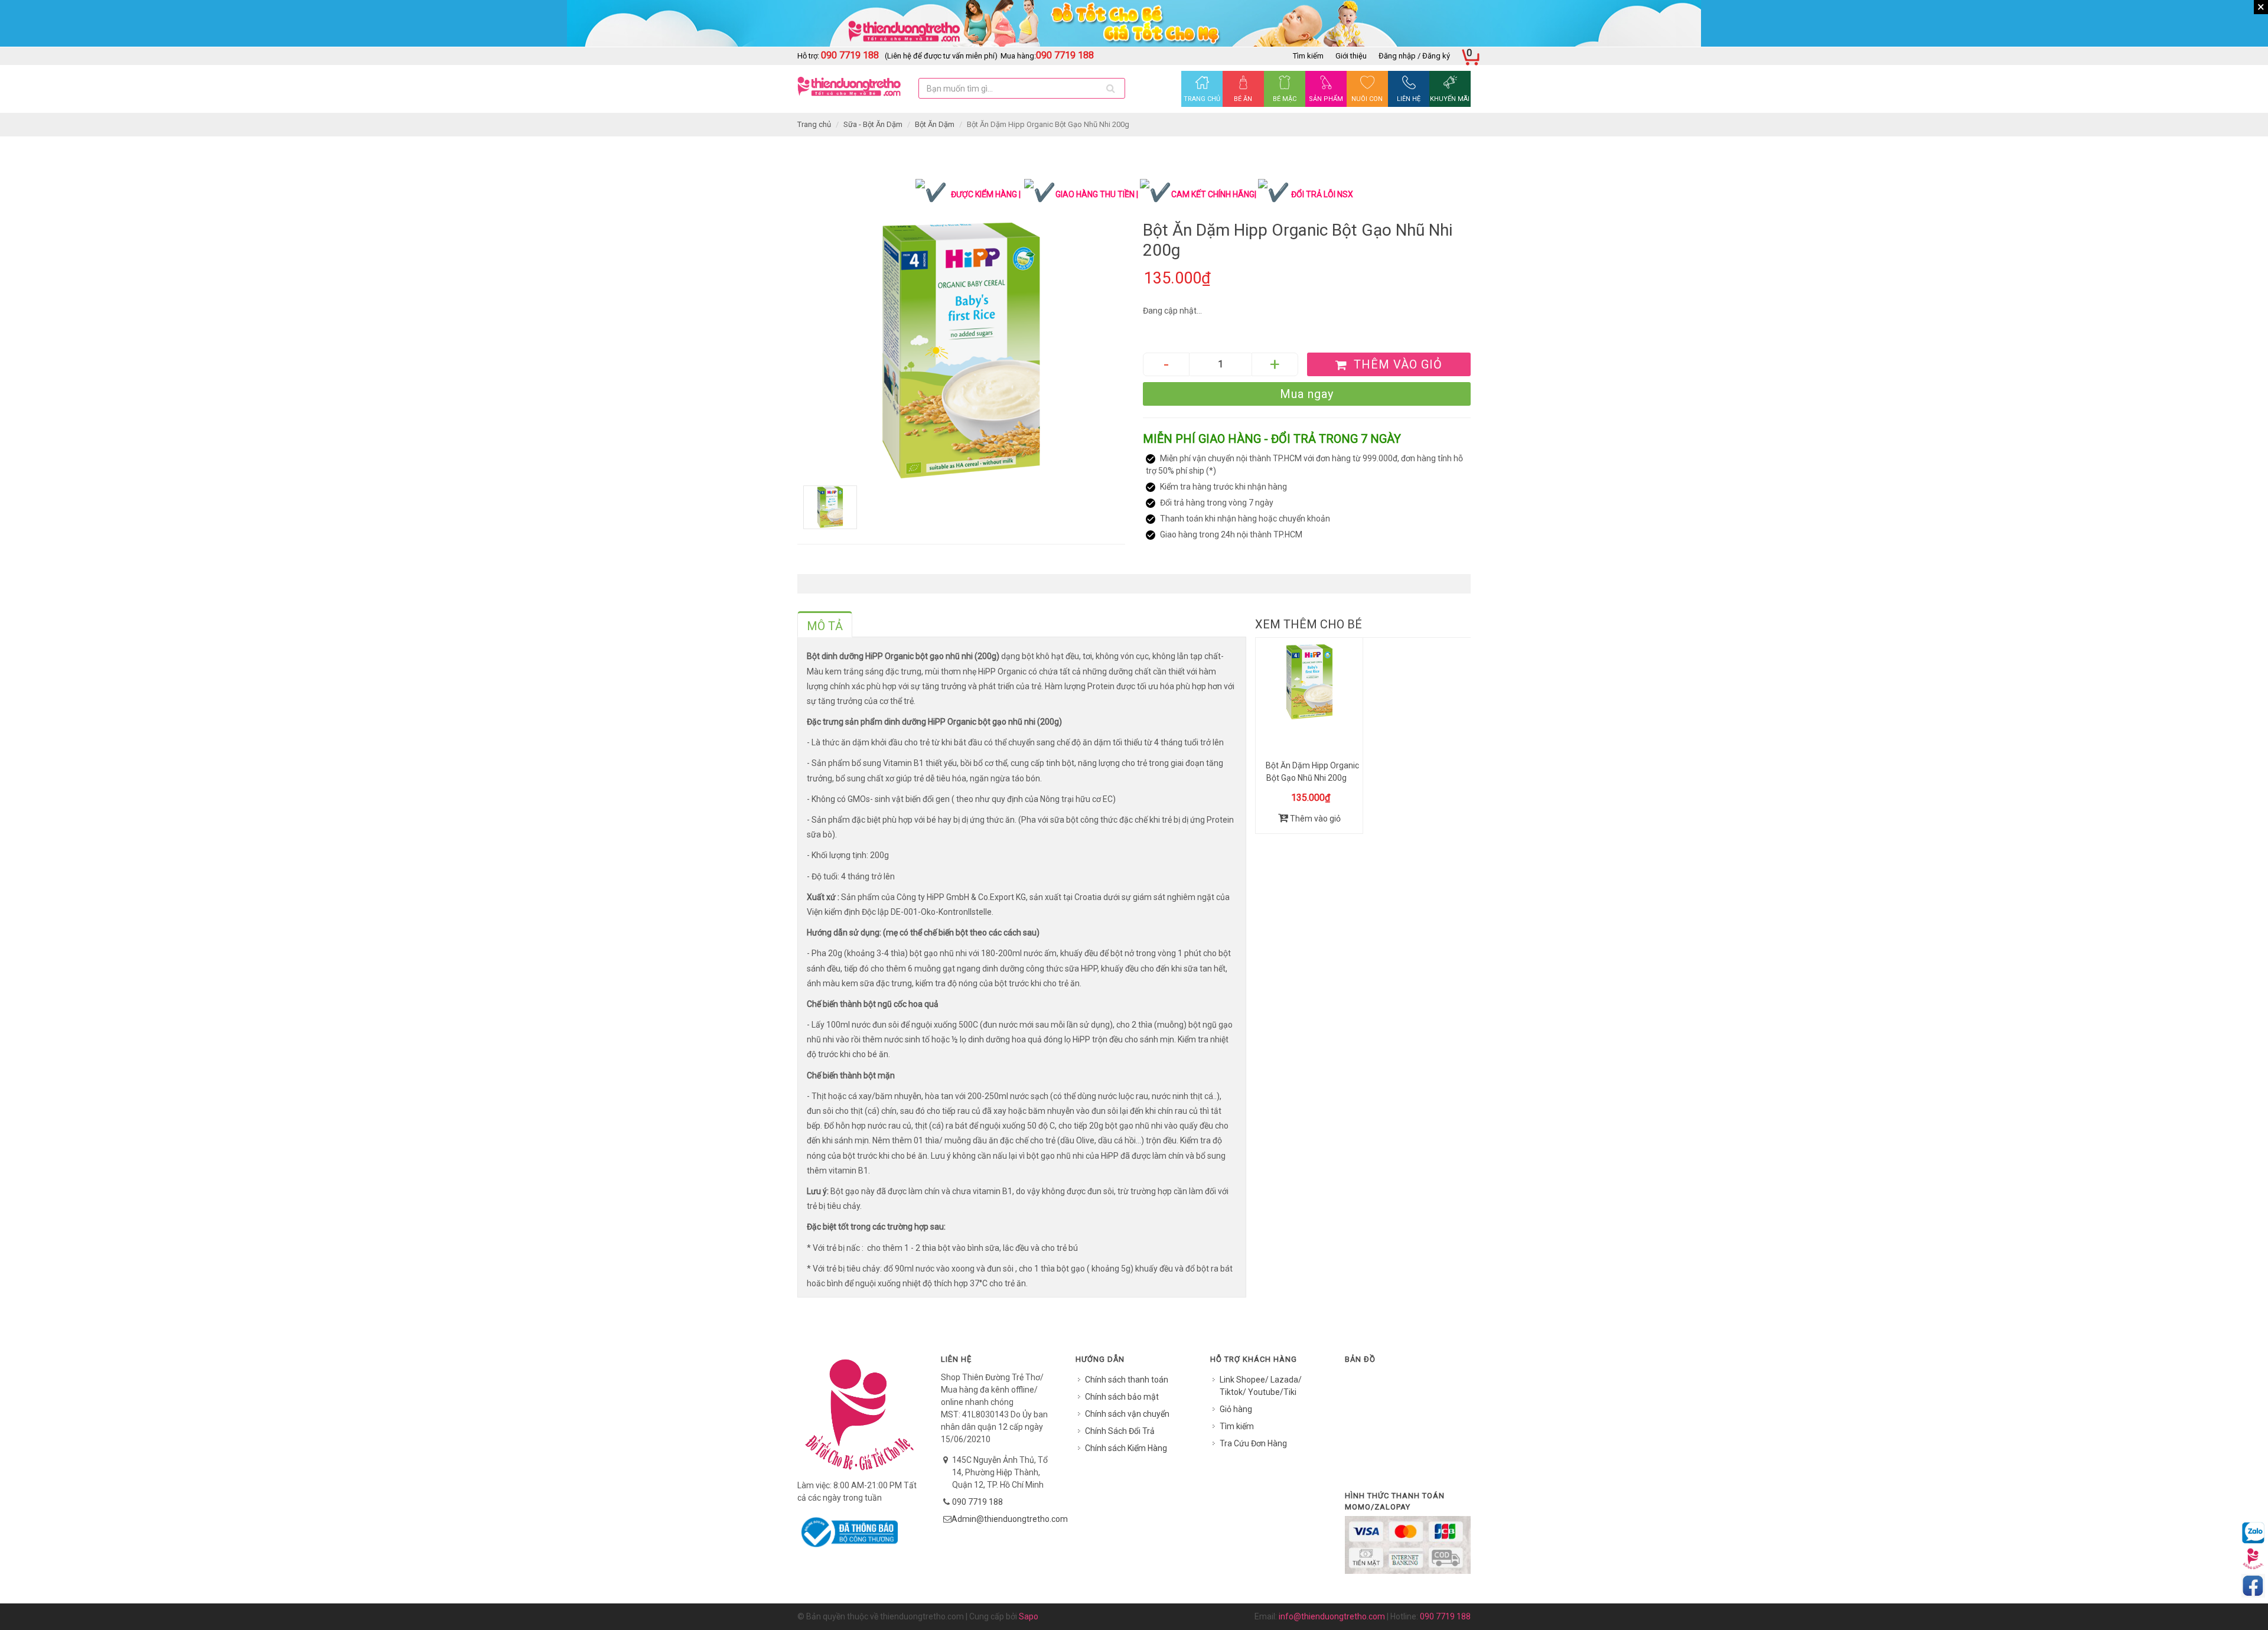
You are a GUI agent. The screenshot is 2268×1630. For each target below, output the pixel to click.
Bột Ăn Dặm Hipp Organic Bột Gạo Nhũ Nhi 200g (1312, 772)
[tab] (825, 624)
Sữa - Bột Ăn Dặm (873, 124)
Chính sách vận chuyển (1127, 1414)
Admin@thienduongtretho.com (1010, 1519)
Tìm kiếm (1308, 56)
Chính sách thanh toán (1127, 1380)
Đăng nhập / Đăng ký (1414, 56)
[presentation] (825, 626)
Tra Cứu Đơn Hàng (1253, 1443)
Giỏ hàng (1236, 1409)
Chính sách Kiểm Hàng (1126, 1448)
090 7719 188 (977, 1502)
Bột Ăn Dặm (935, 124)
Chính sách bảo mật (1122, 1397)
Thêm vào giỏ (1314, 819)
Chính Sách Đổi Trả (1120, 1431)
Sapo (1029, 1616)
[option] (961, 351)
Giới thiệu (1351, 56)
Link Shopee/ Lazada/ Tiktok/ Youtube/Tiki (1261, 1386)
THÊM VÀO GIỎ (1396, 364)
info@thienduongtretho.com (1332, 1616)
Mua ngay (1307, 394)
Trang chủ (814, 124)
